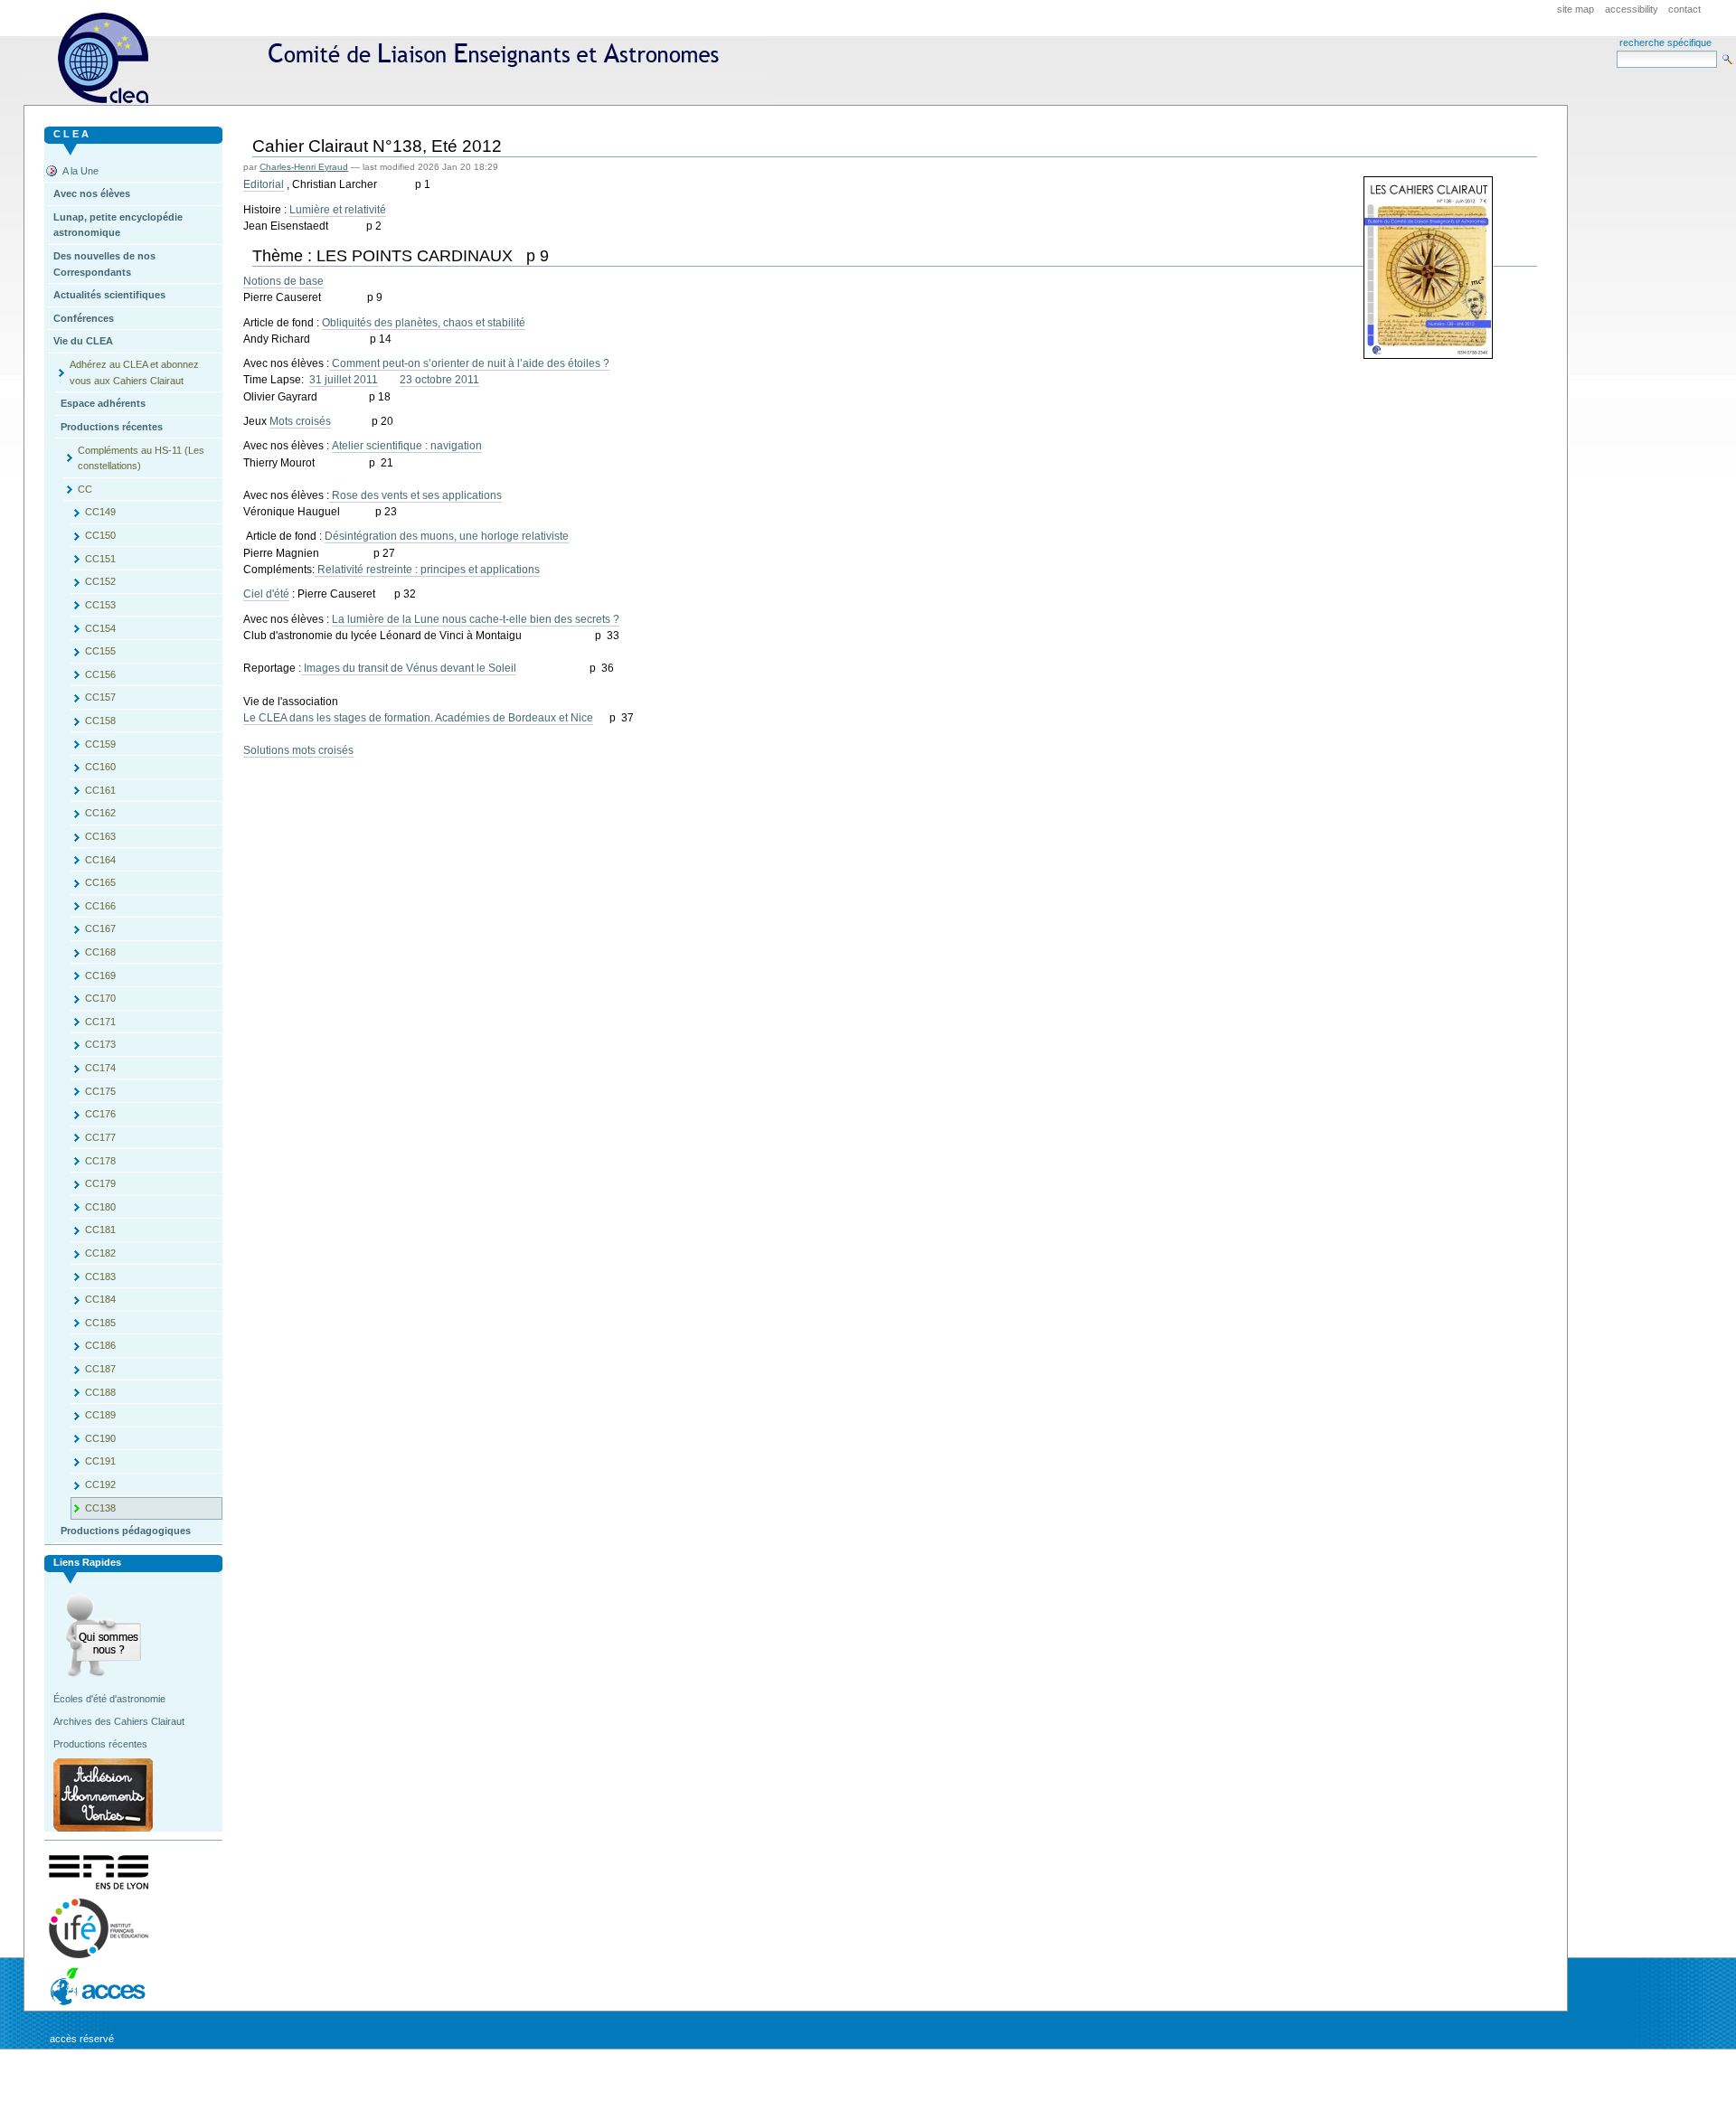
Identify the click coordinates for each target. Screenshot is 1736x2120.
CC (85, 489)
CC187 (100, 1369)
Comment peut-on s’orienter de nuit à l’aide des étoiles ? (469, 363)
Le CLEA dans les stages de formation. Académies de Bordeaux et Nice (418, 718)
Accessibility (1632, 9)
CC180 (100, 1207)
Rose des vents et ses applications (415, 495)
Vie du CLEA (83, 341)
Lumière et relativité (338, 210)
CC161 (100, 790)
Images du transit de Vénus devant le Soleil (409, 668)
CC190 (100, 1438)
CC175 (100, 1091)
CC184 (100, 1299)
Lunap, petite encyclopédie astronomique (118, 225)
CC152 (100, 581)
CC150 (100, 535)
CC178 (100, 1161)
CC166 (100, 906)
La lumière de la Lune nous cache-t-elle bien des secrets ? (476, 619)
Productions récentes (112, 427)
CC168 (100, 952)
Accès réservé (82, 2039)
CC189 (100, 1415)
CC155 (100, 651)
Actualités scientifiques (109, 295)
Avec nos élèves (92, 193)
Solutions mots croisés (298, 750)
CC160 (100, 767)
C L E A (71, 134)
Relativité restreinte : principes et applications (427, 570)
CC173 (100, 1044)
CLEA (396, 58)
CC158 (100, 721)
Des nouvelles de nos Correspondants (104, 264)
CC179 (100, 1183)
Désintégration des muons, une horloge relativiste (447, 536)
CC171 (100, 1022)
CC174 (100, 1068)
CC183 (100, 1277)
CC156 (100, 674)
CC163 (100, 836)
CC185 (100, 1323)
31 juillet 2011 (344, 380)
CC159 (100, 744)
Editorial (264, 184)
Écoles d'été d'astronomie (109, 1699)
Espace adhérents (103, 403)
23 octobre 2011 (439, 380)
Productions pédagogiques (126, 1531)
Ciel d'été (266, 594)
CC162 (100, 813)
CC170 (100, 998)
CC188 (100, 1392)
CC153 (100, 605)
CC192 (100, 1484)
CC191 (100, 1461)
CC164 (100, 860)
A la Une (80, 171)
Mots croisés (300, 421)
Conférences (84, 318)
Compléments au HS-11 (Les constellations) (141, 458)
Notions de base (283, 281)
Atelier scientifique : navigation (407, 446)
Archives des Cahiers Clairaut (119, 1721)
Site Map (1576, 9)
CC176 (100, 1114)
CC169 (100, 975)
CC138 (100, 1508)
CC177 (100, 1137)
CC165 (100, 882)
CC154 (100, 628)
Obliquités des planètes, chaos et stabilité (424, 323)
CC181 (100, 1230)
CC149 (100, 512)
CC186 (100, 1345)
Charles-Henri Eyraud (304, 167)
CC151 (100, 559)
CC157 (100, 697)
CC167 (100, 928)
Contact (1684, 9)
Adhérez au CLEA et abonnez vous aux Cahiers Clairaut (134, 372)
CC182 (100, 1253)
